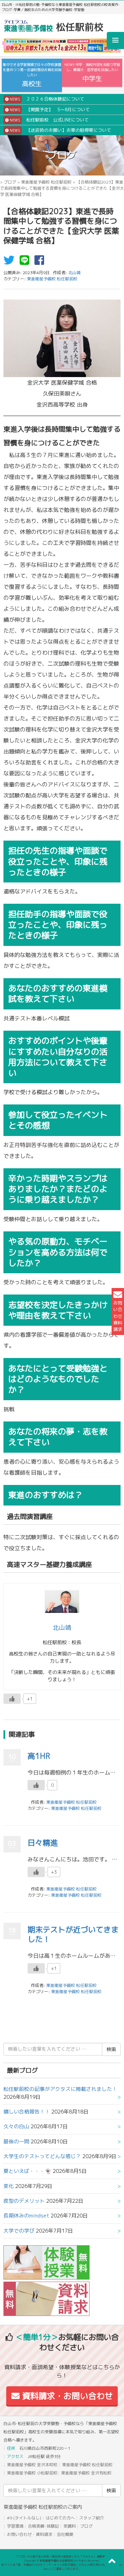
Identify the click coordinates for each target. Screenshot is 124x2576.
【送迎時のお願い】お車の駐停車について (60, 130)
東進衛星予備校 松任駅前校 (46, 182)
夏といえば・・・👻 (27, 2171)
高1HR (39, 1756)
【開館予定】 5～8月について (49, 109)
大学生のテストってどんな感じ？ (42, 2156)
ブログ (10, 182)
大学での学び (19, 2231)
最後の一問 (16, 2141)
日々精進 (43, 1843)
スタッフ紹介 (92, 2518)
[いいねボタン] (12, 1699)
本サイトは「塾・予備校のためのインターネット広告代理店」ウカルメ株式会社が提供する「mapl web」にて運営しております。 (62, 2567)
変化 (9, 2186)
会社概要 (65, 2534)
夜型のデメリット (24, 2201)
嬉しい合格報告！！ (27, 2112)
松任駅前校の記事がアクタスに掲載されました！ (60, 2089)
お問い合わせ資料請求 (118, 1316)
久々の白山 (16, 2126)
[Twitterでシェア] (11, 262)
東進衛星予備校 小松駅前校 (32, 2473)
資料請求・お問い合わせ (66, 2396)
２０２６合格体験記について (46, 99)
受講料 (70, 2526)
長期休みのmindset (26, 2216)
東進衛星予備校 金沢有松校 (86, 2473)
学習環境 (15, 2526)
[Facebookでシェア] (41, 262)
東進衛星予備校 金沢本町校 (32, 2465)
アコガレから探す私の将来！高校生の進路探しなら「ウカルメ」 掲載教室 (62, 2556)
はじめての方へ (60, 2518)
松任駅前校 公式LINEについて (49, 120)
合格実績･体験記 (43, 2526)
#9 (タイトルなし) (24, 2518)
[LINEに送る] (26, 262)
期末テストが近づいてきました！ (73, 1934)
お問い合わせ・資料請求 (30, 2534)
